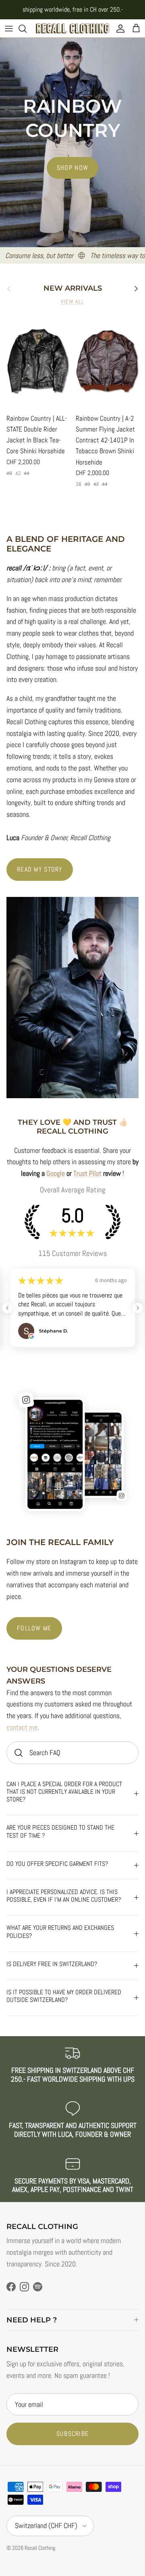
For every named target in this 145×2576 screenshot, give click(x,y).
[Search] (27, 29)
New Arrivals (73, 288)
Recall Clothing (40, 2548)
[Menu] (9, 29)
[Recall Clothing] (72, 28)
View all (73, 302)
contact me (22, 1727)
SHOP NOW (72, 168)
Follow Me (34, 1628)
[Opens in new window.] (31, 1336)
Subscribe (73, 2434)
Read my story (40, 869)
